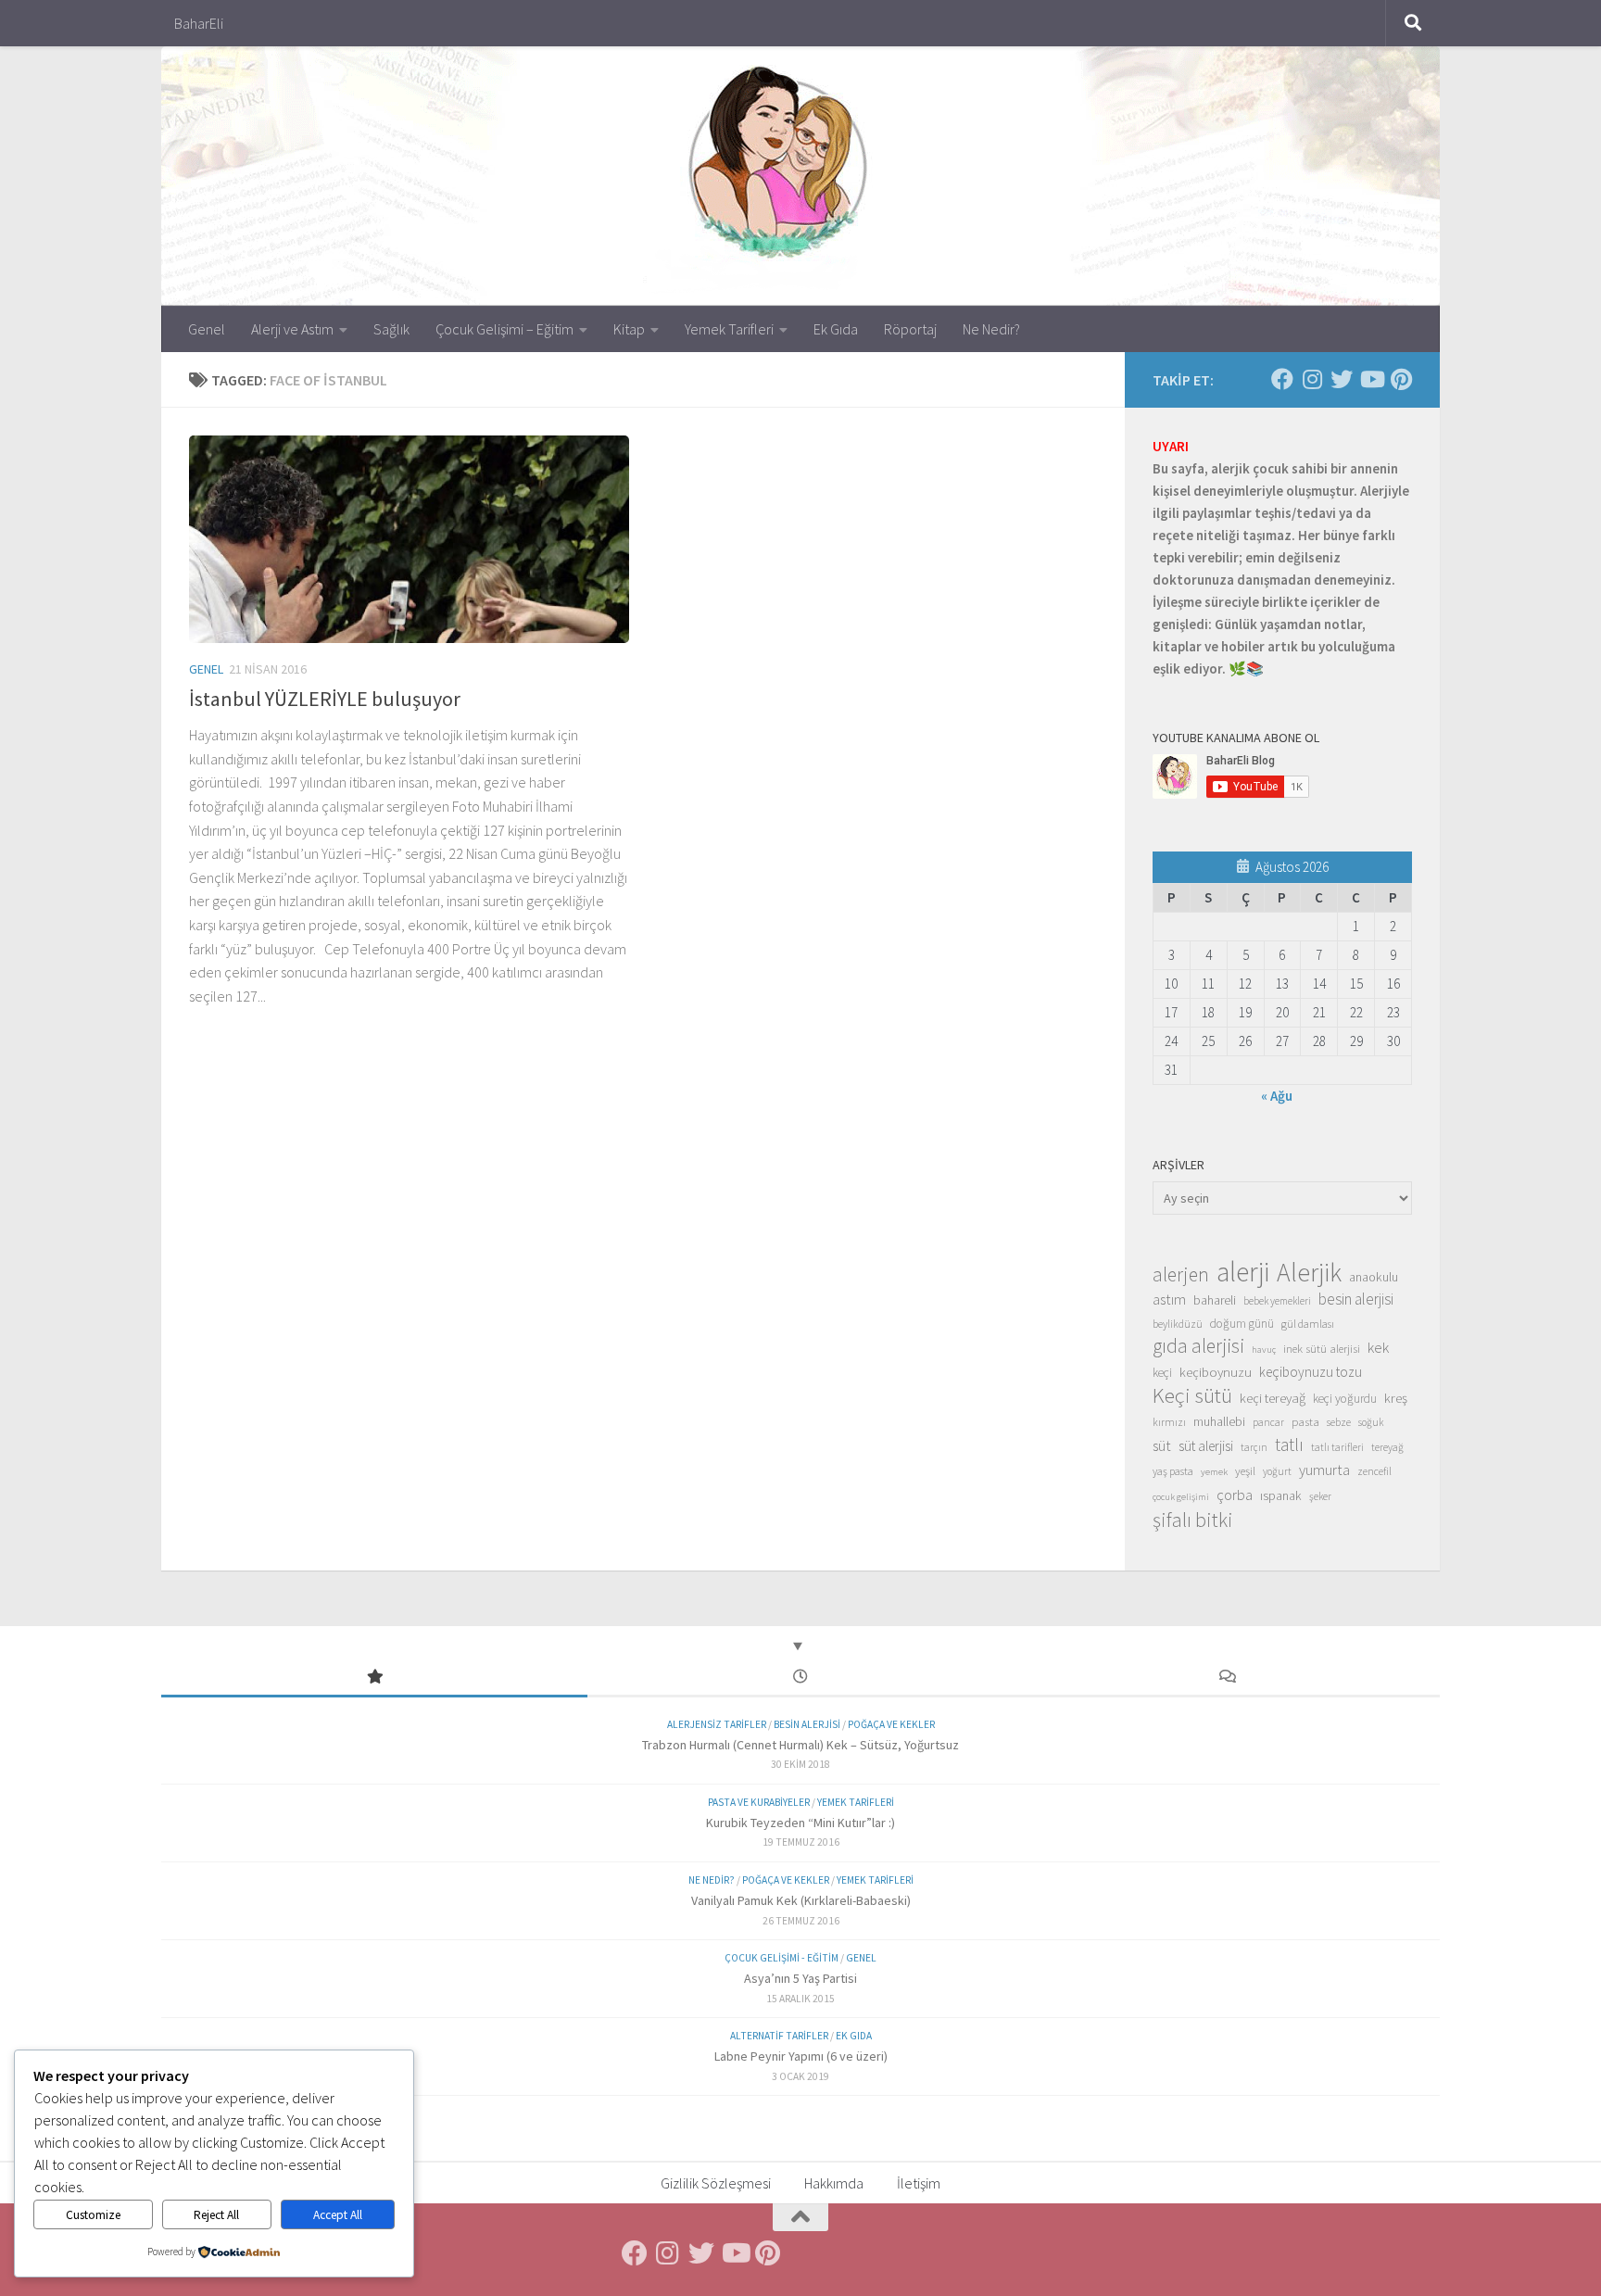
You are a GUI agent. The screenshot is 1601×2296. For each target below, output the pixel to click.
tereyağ (1387, 1447)
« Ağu (1277, 1096)
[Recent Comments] (1227, 1678)
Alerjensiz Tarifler (717, 1724)
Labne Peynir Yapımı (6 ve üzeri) (801, 2056)
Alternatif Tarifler (779, 2036)
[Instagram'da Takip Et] (1312, 379)
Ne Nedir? (991, 329)
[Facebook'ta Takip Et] (1282, 379)
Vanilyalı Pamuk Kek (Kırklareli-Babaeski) (801, 1900)
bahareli (1215, 1300)
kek (1378, 1348)
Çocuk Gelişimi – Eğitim (504, 329)
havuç (1264, 1350)
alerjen (1181, 1275)
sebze (1339, 1422)
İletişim (919, 2183)
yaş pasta (1173, 1471)
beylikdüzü (1178, 1324)
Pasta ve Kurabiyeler (759, 1802)
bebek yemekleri (1277, 1301)
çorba (1235, 1495)
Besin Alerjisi (807, 1724)
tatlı (1289, 1444)
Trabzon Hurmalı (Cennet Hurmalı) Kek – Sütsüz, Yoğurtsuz (800, 1745)
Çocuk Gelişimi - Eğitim (782, 1958)
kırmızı (1169, 1422)
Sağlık (391, 329)
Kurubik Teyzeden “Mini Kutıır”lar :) (800, 1823)
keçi (1162, 1373)
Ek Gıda (836, 329)
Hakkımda (834, 2183)
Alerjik (1309, 1273)
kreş (1396, 1398)
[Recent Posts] (800, 1678)
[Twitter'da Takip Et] (1342, 379)
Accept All (338, 2215)
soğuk (1371, 1422)
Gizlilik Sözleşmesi (716, 2183)
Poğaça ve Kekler (891, 1724)
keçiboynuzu (1216, 1372)
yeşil (1245, 1470)
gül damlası (1308, 1324)
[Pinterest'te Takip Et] (1401, 379)
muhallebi (1219, 1421)
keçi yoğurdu (1345, 1399)
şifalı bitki (1193, 1520)
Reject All (216, 2215)
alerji (1243, 1272)
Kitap (629, 329)
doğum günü (1242, 1324)
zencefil (1374, 1471)
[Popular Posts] (374, 1678)
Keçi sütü (1192, 1395)
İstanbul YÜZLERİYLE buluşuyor (325, 699)
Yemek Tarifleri (729, 329)
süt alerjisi (1206, 1446)
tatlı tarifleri (1337, 1447)
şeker (1320, 1496)
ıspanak (1281, 1495)
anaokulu (1374, 1277)
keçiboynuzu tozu (1311, 1372)
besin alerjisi (1356, 1299)
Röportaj (910, 329)
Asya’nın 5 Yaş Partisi (800, 1978)
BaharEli (199, 23)
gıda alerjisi (1198, 1346)
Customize (93, 2215)
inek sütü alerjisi (1322, 1348)
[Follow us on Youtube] (1371, 379)
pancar (1268, 1422)
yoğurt (1277, 1471)
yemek (1214, 1472)
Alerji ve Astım (292, 329)
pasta (1305, 1421)
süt (1162, 1445)
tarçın (1254, 1447)
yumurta (1324, 1470)
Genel (207, 329)
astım (1169, 1299)
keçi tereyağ (1273, 1398)
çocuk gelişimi (1181, 1497)
